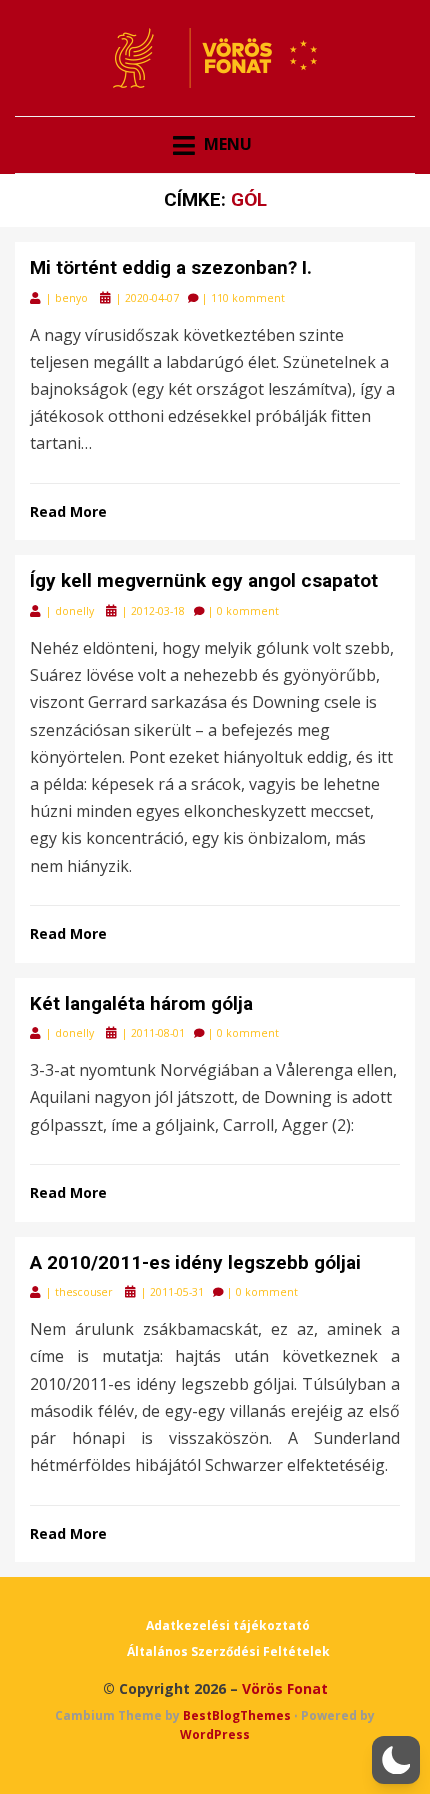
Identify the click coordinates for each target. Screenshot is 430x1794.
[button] (396, 1760)
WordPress (215, 1734)
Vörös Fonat (285, 1688)
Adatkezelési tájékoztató (228, 1625)
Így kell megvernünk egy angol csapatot (204, 580)
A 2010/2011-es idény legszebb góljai (195, 1262)
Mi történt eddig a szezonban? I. (171, 267)
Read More (68, 511)
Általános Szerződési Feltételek (228, 1651)
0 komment (248, 611)
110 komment (248, 298)
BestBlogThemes (237, 1715)
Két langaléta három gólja (141, 1003)
